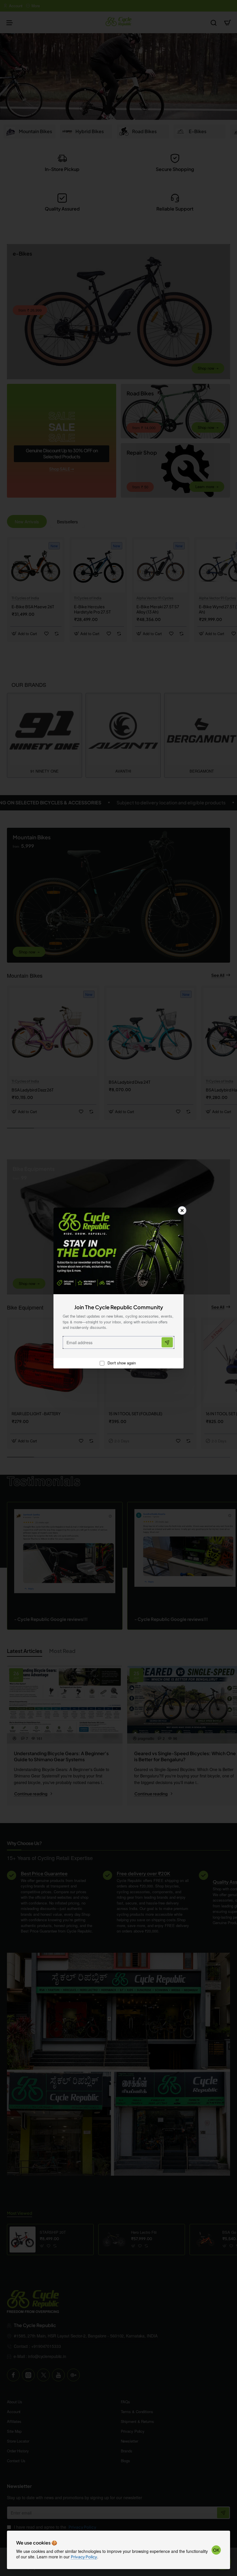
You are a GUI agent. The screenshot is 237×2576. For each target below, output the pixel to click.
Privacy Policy (84, 2557)
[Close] (182, 1210)
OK (216, 2550)
